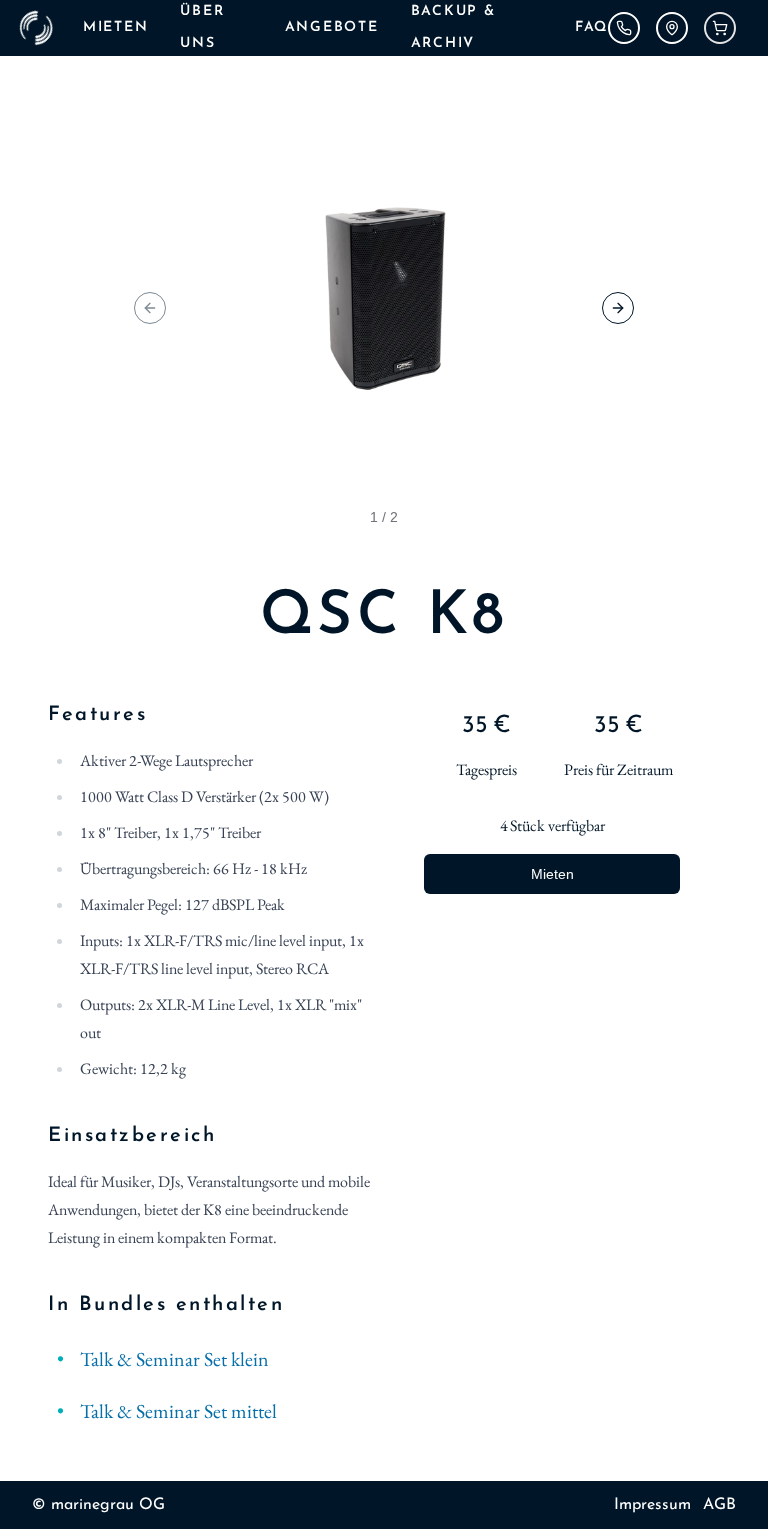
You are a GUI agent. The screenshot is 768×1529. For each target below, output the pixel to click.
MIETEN (116, 27)
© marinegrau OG (98, 1505)
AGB (719, 1505)
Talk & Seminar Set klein (174, 1359)
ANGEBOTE (332, 27)
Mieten (552, 874)
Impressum (652, 1505)
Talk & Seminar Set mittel (178, 1411)
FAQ (591, 27)
